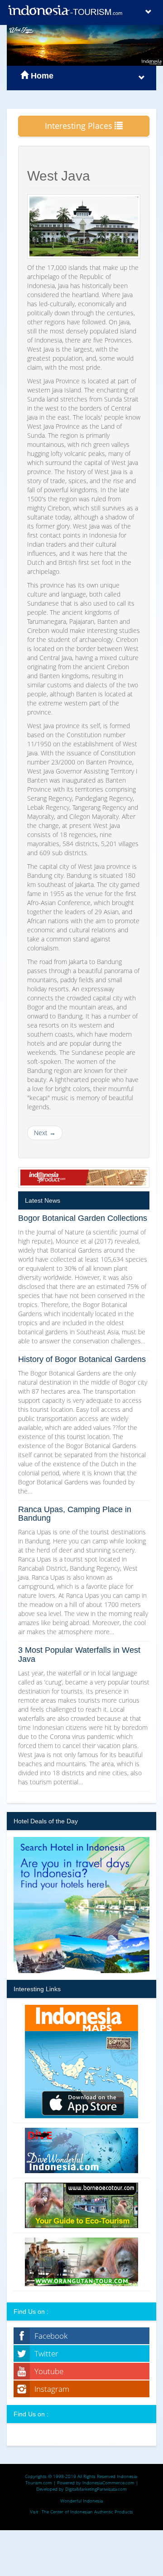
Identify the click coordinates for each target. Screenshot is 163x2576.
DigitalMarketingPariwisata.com (96, 2489)
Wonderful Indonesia (81, 2501)
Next (45, 1133)
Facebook (51, 2336)
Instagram (52, 2389)
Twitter (46, 2353)
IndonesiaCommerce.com (108, 2483)
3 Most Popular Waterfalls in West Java (79, 1655)
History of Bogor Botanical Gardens (82, 1359)
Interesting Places (80, 126)
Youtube (49, 2371)
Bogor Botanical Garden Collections (83, 1218)
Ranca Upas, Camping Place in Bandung (75, 1514)
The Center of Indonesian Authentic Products (87, 2512)
